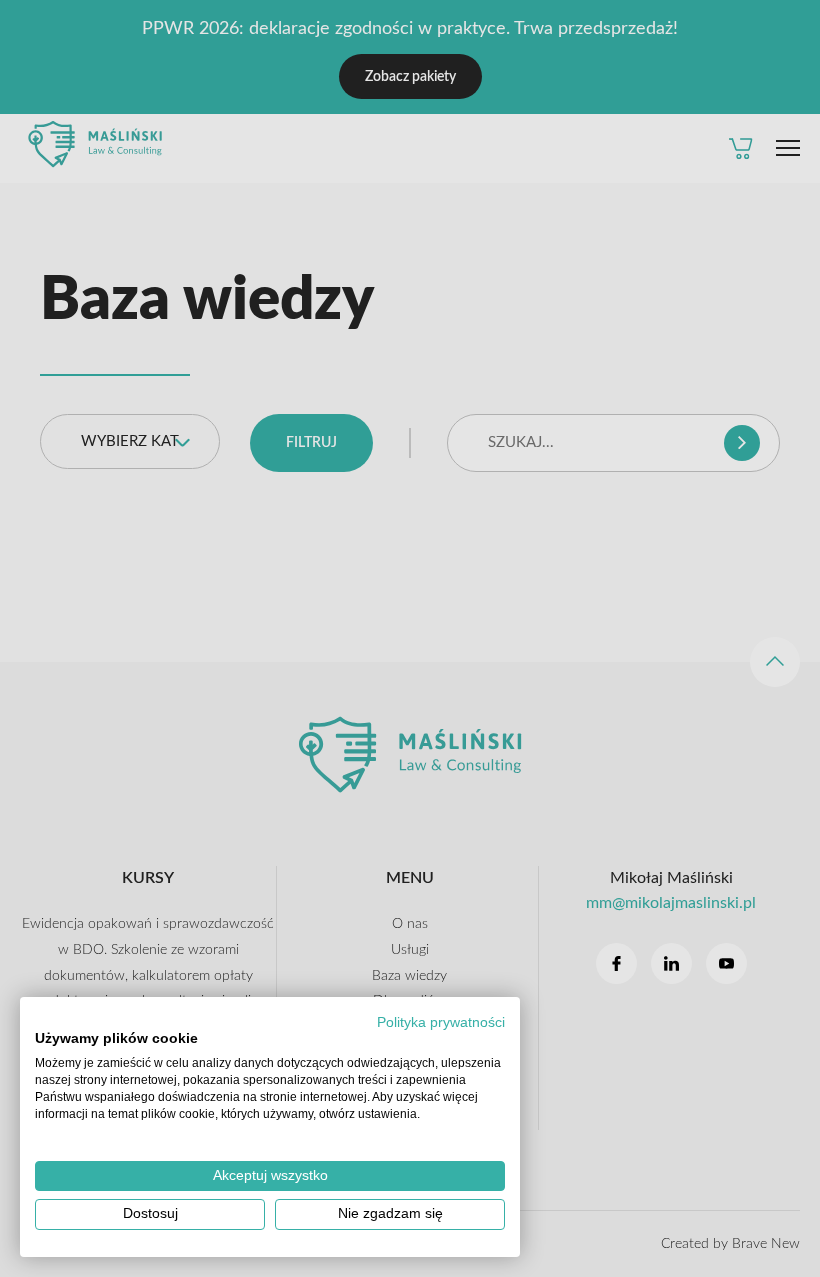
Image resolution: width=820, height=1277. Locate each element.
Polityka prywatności (441, 1022)
